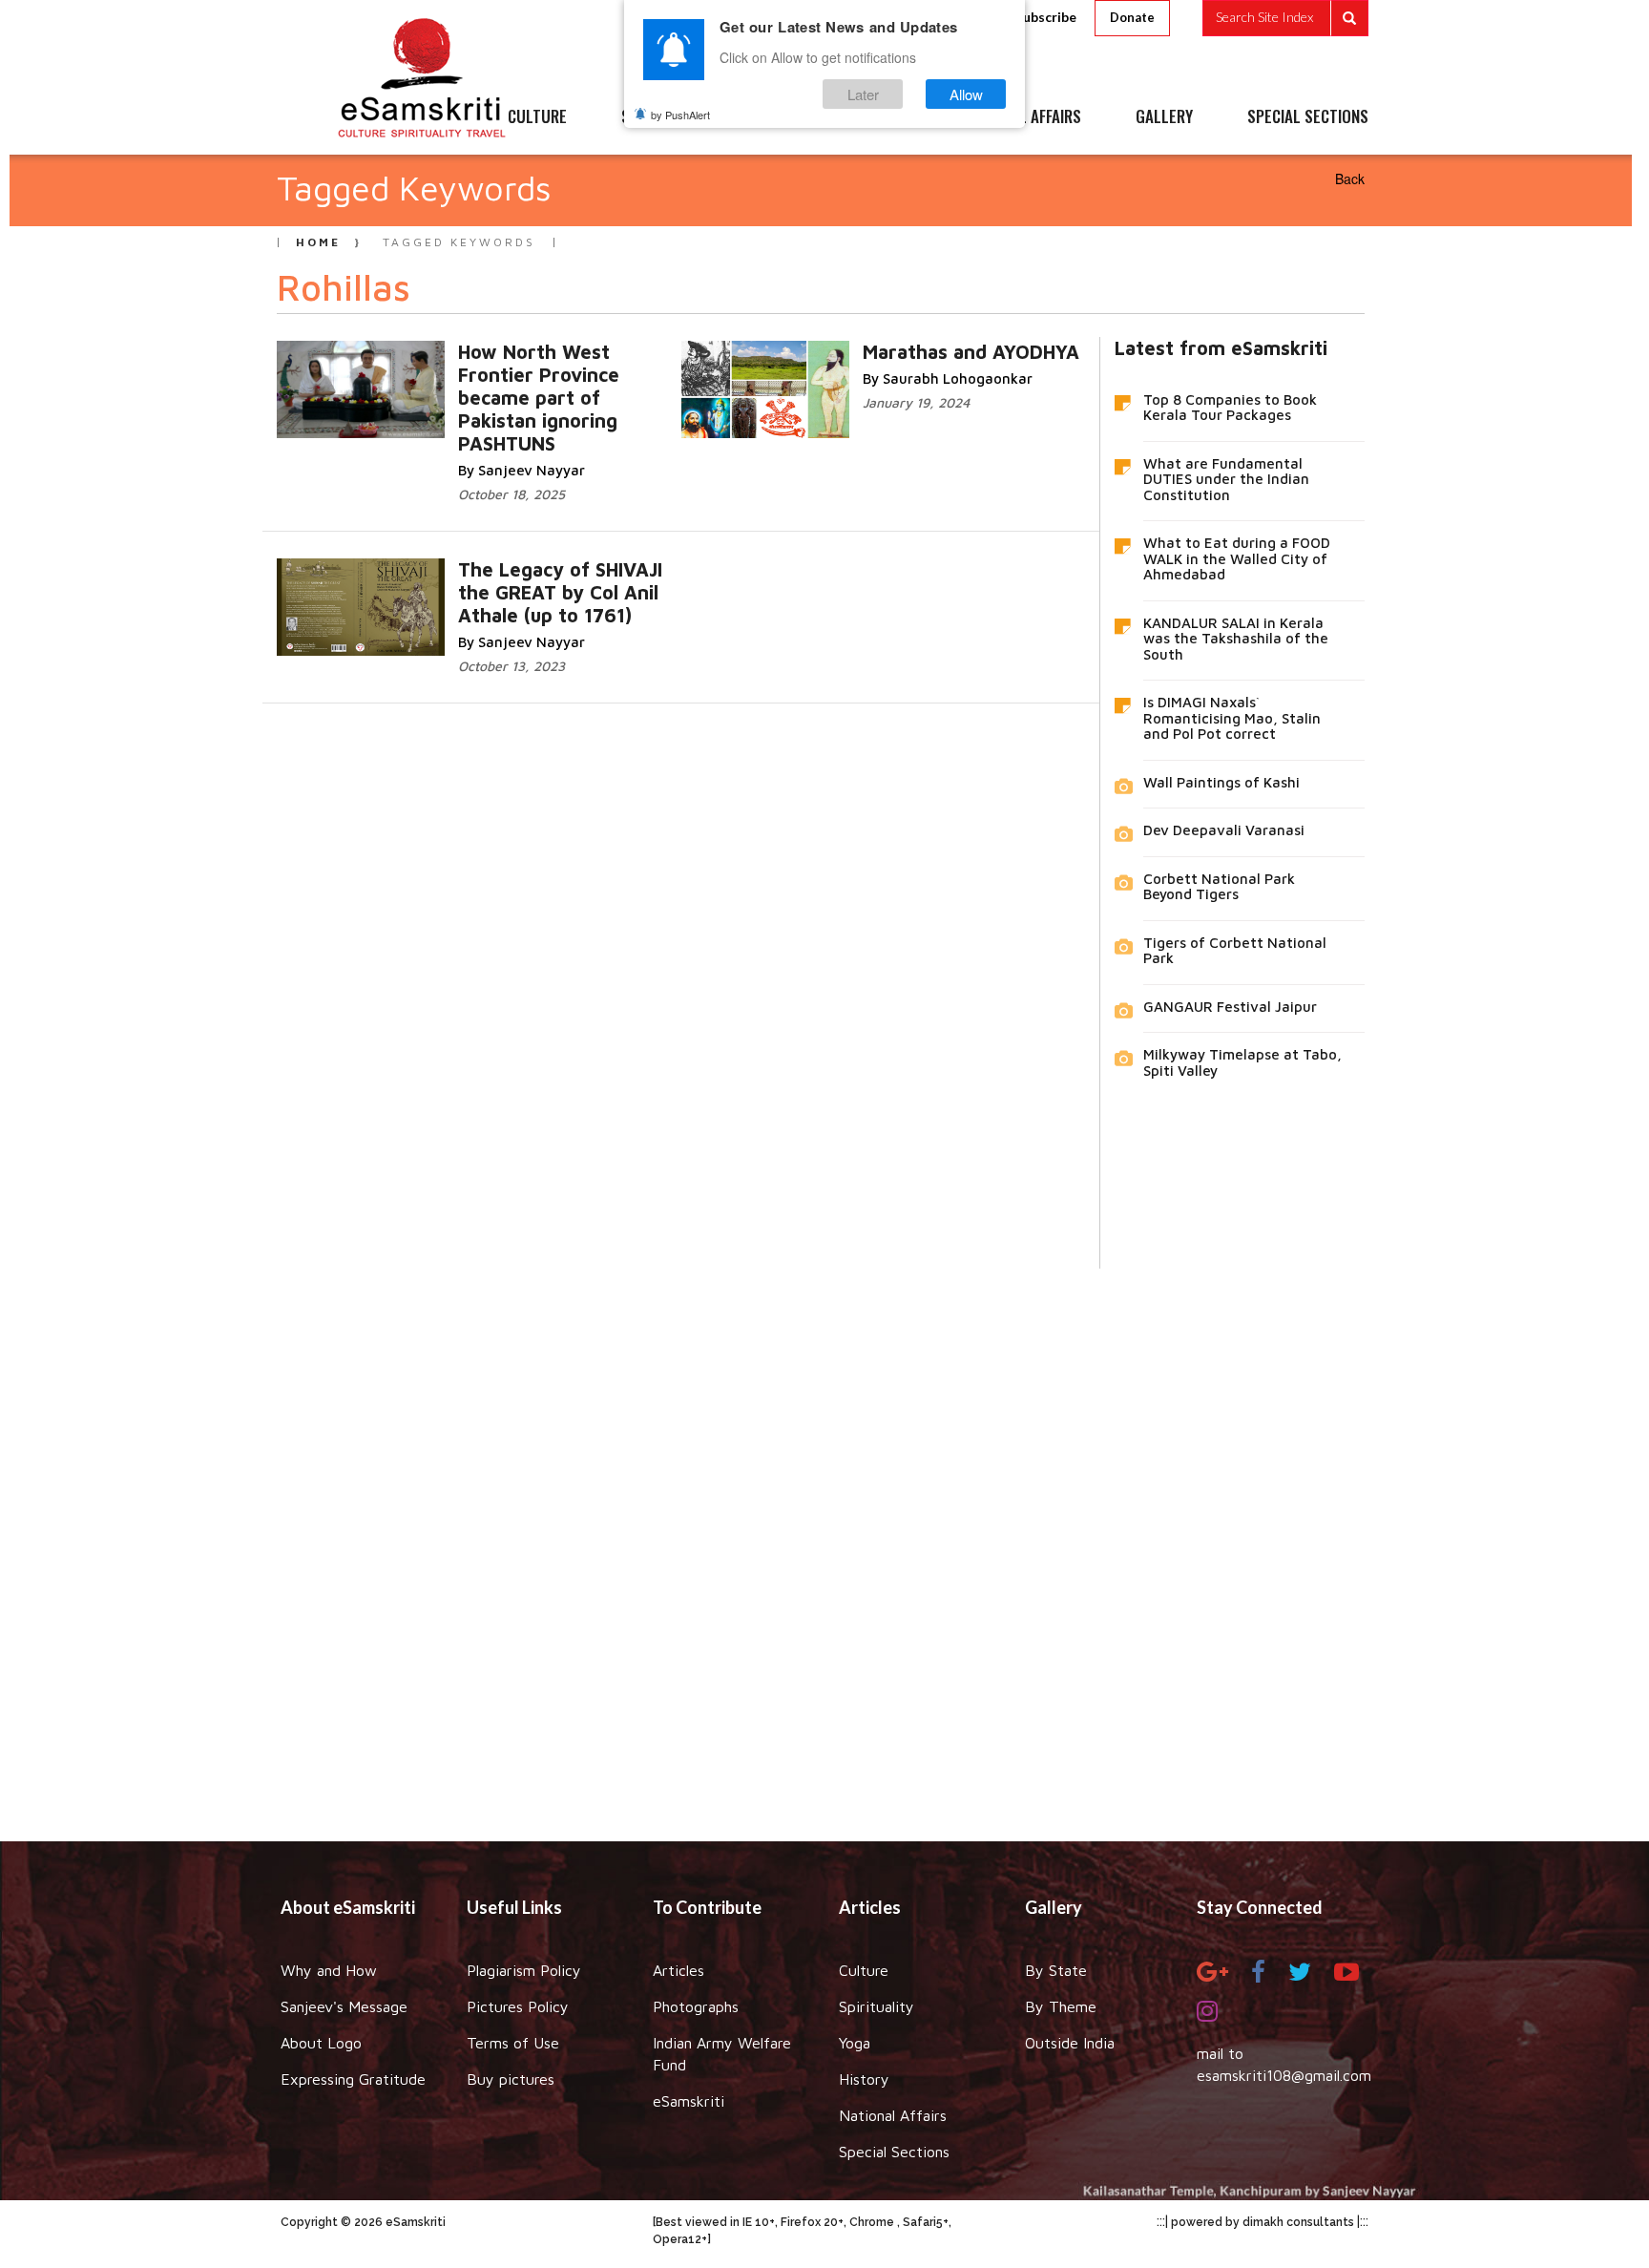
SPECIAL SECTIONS (1308, 117)
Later (863, 94)
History (864, 2079)
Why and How (329, 1970)
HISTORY (881, 117)
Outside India (1070, 2043)
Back (1350, 178)
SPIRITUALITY (665, 117)
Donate (1132, 17)
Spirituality (877, 2006)
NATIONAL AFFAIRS (1023, 117)
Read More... (569, 371)
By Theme (1061, 2006)
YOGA (781, 117)
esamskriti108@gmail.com (1284, 2075)
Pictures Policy (518, 2006)
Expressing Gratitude (353, 2079)
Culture (864, 1970)
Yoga (855, 2043)
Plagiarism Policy (524, 1970)
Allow (966, 94)
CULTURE (537, 117)
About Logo (321, 2043)
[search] (1285, 18)
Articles (678, 1970)
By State (1056, 1970)
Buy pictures (511, 2079)
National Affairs (893, 2115)
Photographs (696, 2006)
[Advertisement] (824, 1541)
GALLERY (1164, 117)
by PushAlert (680, 115)
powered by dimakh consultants (1263, 2222)
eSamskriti (689, 2101)
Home (318, 242)
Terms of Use (513, 2043)
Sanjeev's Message (344, 2006)
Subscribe (1046, 17)
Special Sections (894, 2152)
